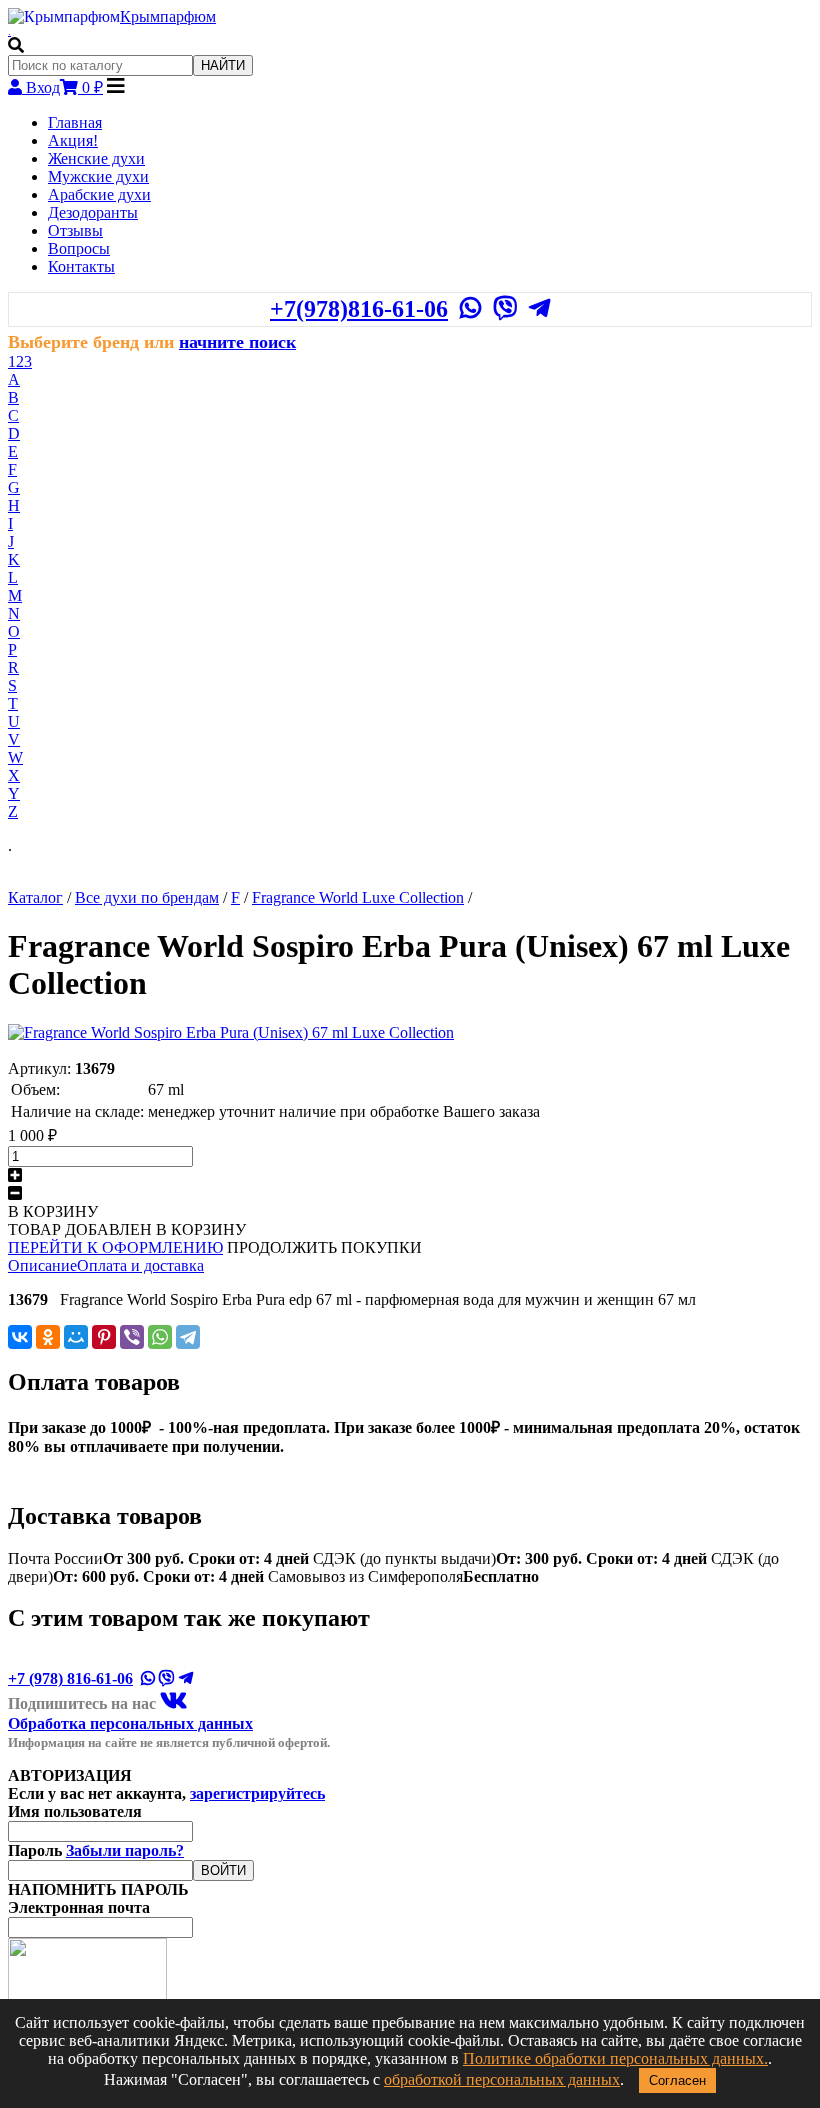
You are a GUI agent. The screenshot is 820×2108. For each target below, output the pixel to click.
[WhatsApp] (160, 1337)
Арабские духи (99, 194)
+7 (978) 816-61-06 (70, 1678)
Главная (75, 122)
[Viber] (132, 1337)
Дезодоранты (93, 212)
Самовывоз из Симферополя (403, 1576)
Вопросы (79, 248)
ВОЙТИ (223, 1870)
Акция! (73, 140)
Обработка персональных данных (130, 1723)
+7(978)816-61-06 (359, 309)
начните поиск (237, 342)
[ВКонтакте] (20, 1337)
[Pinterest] (104, 1337)
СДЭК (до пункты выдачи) (510, 1558)
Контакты (81, 266)
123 (20, 361)
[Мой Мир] (76, 1337)
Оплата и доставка (140, 1265)
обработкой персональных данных (502, 2079)
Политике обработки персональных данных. (615, 2058)
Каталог (35, 897)
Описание (42, 1265)
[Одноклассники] (48, 1337)
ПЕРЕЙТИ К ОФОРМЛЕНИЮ (115, 1247)
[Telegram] (188, 1337)
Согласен (677, 2080)
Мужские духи (98, 176)
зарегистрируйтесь (257, 1793)
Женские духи (96, 158)
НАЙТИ (223, 65)
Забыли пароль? (125, 1850)
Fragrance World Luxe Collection (358, 897)
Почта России (158, 1558)
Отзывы (75, 230)
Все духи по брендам (147, 897)
